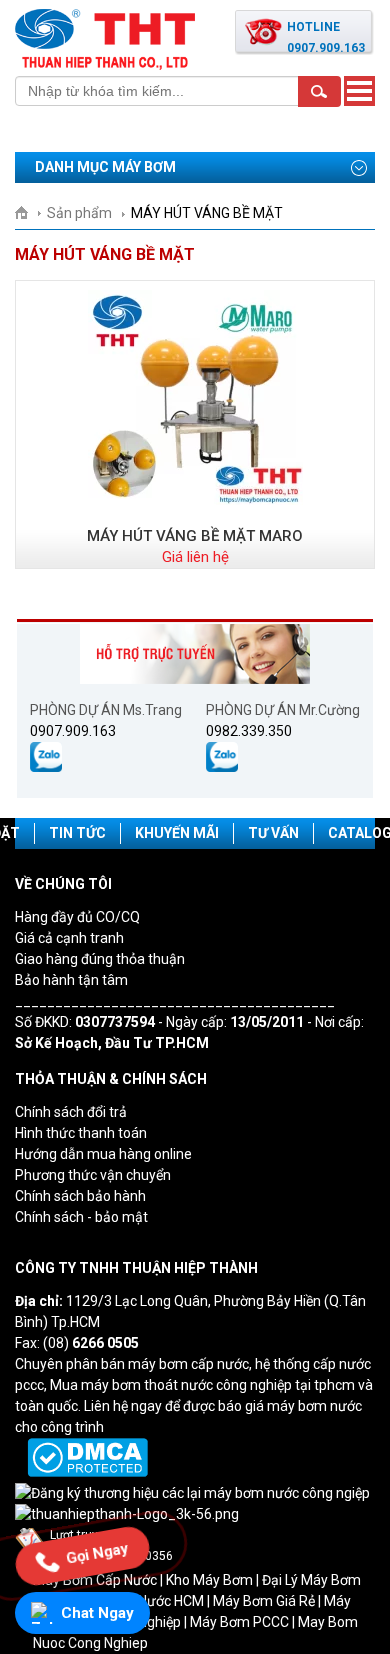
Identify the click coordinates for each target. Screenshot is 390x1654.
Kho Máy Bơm (209, 1580)
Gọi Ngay (97, 1556)
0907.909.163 (73, 731)
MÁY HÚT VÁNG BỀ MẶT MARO (195, 536)
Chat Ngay (97, 1613)
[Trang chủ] (28, 213)
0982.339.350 (249, 731)
